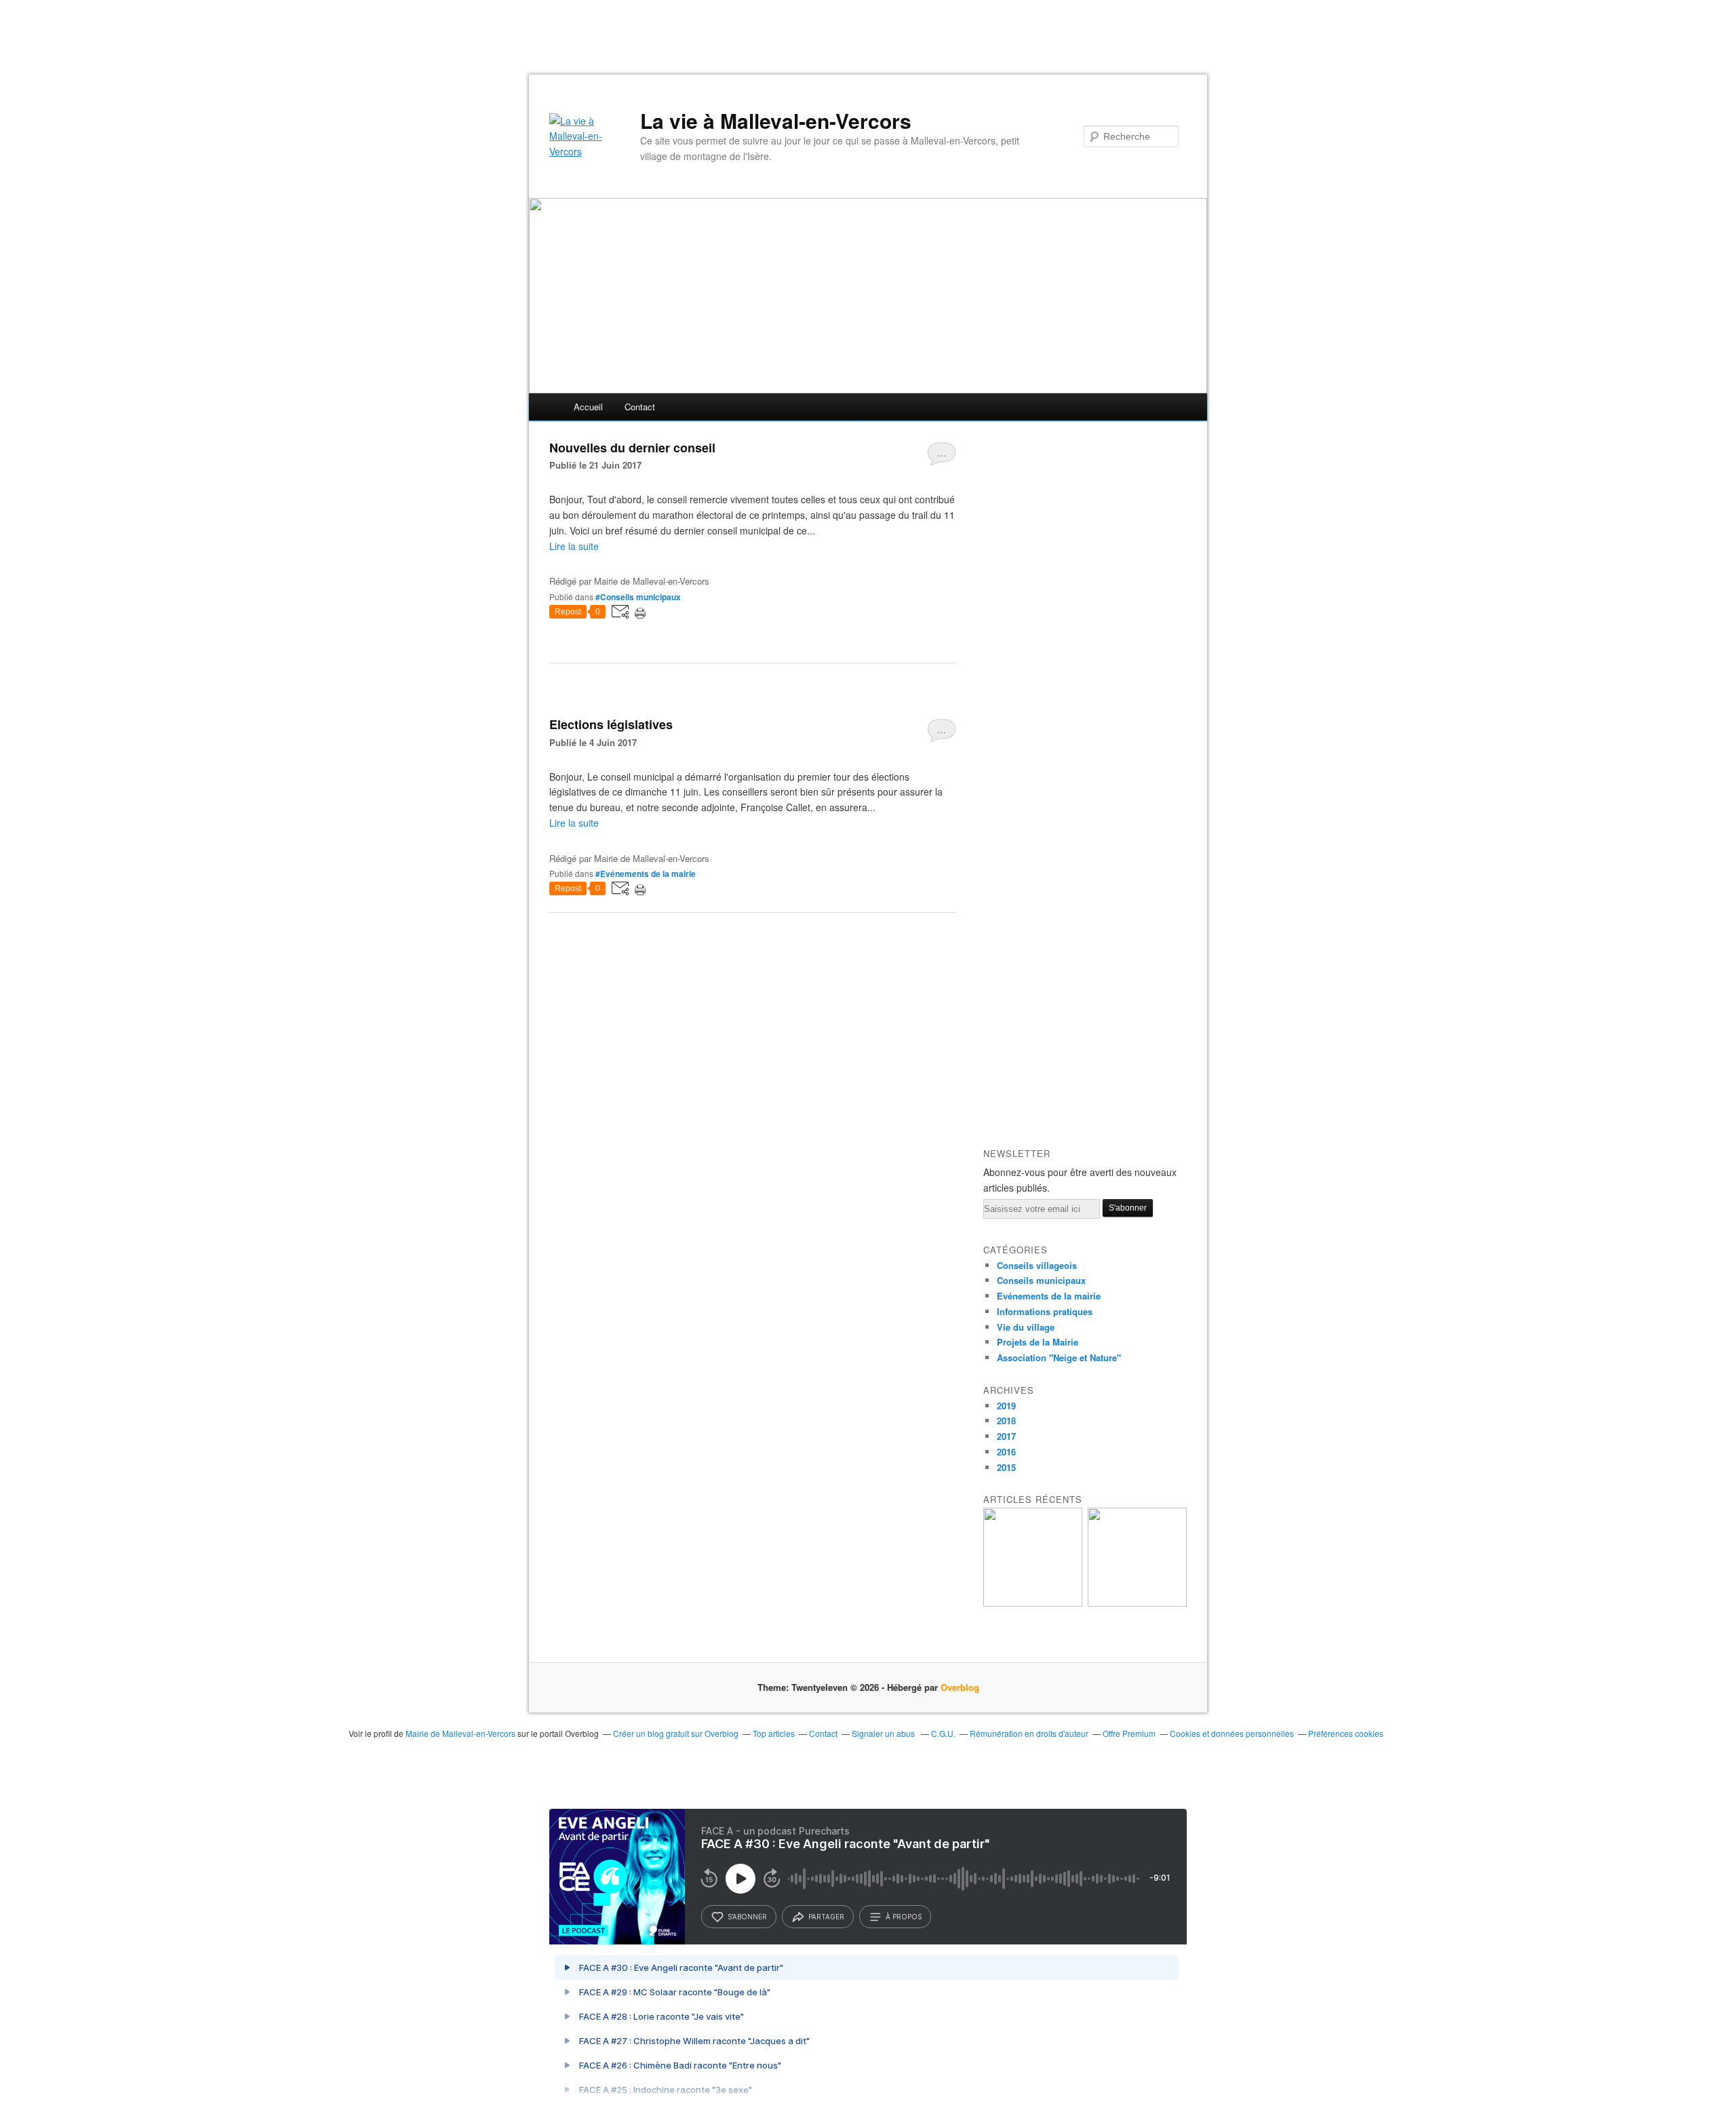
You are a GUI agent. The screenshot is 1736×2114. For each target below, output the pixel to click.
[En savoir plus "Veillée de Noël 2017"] (1137, 1603)
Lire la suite (574, 546)
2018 (1006, 1421)
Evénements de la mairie (1049, 1296)
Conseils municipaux (1041, 1280)
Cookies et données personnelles (1232, 1733)
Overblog (960, 1687)
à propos (904, 1917)
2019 (1006, 1406)
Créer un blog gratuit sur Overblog (676, 1733)
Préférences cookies (1346, 1733)
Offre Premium (1129, 1733)
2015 (1006, 1467)
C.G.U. (943, 1733)
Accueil (588, 407)
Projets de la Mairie (1038, 1342)
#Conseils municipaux (638, 597)
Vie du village (1026, 1327)
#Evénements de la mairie (646, 874)
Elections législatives (611, 724)
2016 (1006, 1452)
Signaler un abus (884, 1733)
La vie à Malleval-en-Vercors (776, 121)
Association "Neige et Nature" (1059, 1357)
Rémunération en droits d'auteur (1029, 1733)
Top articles (774, 1733)
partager (826, 1917)
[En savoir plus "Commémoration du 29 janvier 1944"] (1033, 1603)
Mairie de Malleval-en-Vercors (460, 1733)
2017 (1006, 1436)
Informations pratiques (1045, 1311)
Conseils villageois (1037, 1265)
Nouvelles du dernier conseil (632, 448)
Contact (640, 407)
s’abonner (747, 1917)
